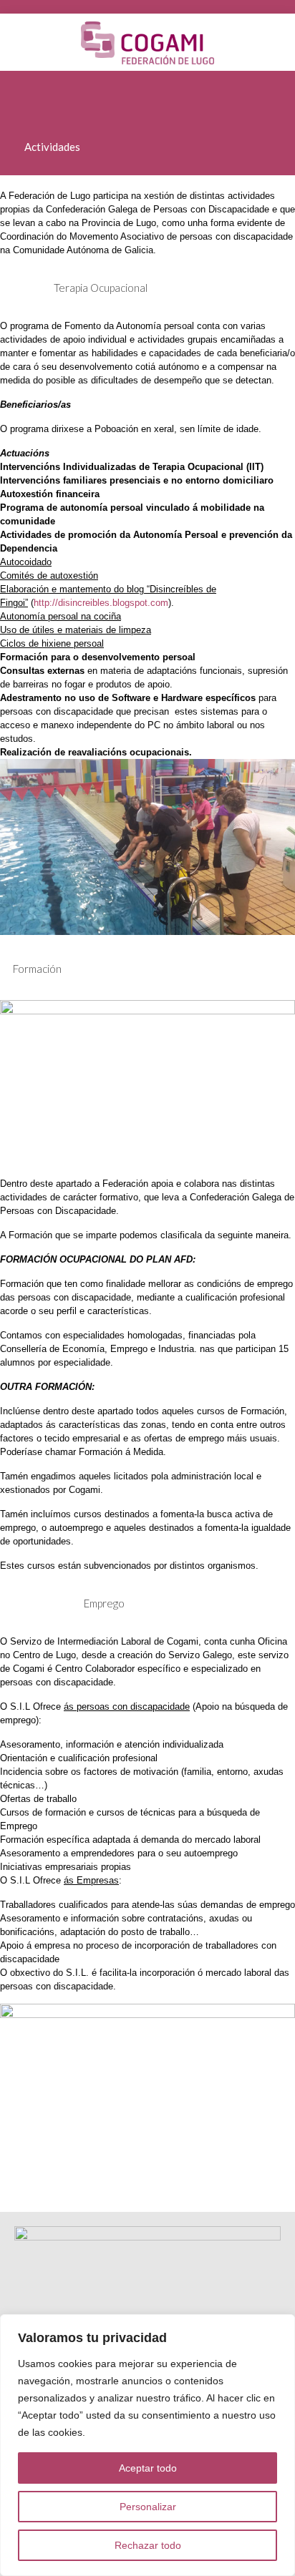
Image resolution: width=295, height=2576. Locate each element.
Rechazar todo (148, 2545)
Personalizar (148, 2507)
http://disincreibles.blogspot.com (101, 603)
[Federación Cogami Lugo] (147, 42)
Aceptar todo (148, 2468)
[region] (147, 2445)
